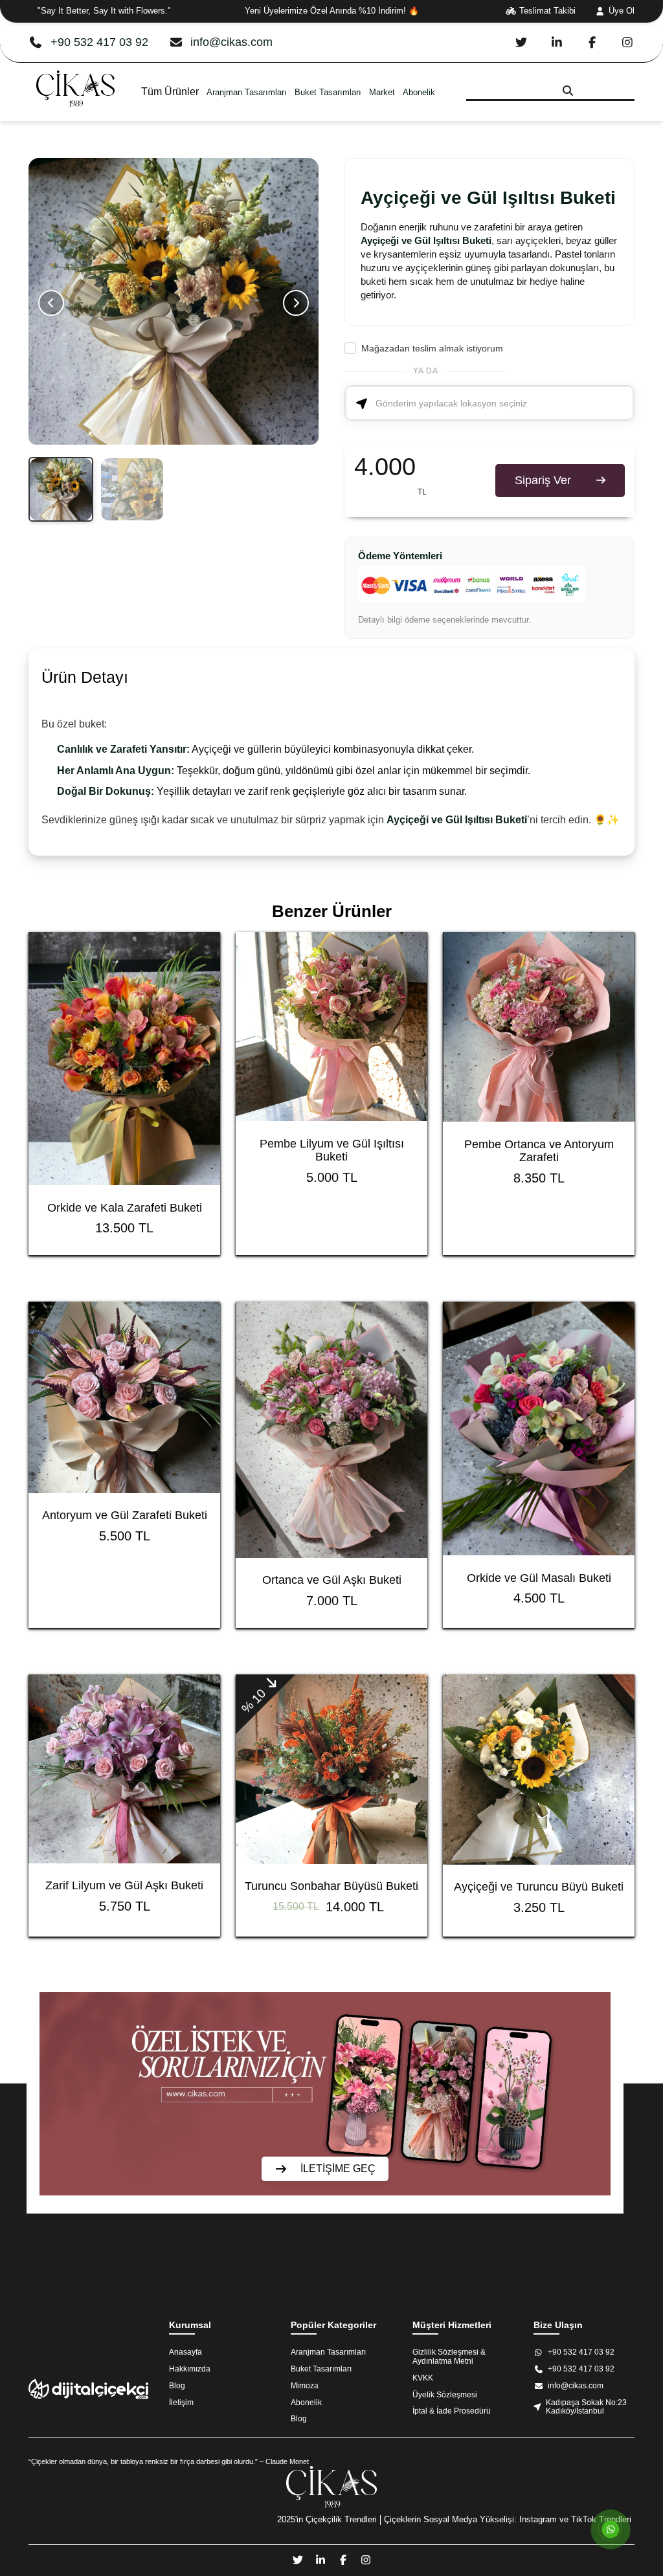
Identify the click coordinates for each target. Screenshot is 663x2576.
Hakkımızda (190, 2369)
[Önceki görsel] (51, 303)
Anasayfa (185, 2352)
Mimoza (305, 2386)
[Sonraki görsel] (296, 303)
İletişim (181, 2403)
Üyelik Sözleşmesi (445, 2395)
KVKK (423, 2378)
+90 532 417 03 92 (99, 42)
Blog (177, 2386)
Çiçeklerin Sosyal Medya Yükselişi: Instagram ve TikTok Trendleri (508, 2519)
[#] (75, 115)
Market (382, 92)
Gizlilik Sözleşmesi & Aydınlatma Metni (449, 2357)
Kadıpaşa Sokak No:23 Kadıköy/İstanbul (586, 2407)
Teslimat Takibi (547, 11)
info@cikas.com (231, 42)
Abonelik (419, 92)
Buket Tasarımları (328, 92)
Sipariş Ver (543, 480)
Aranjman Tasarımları (247, 92)
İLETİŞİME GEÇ (338, 2169)
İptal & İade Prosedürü (452, 2411)
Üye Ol (622, 11)
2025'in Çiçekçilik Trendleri (327, 2519)
